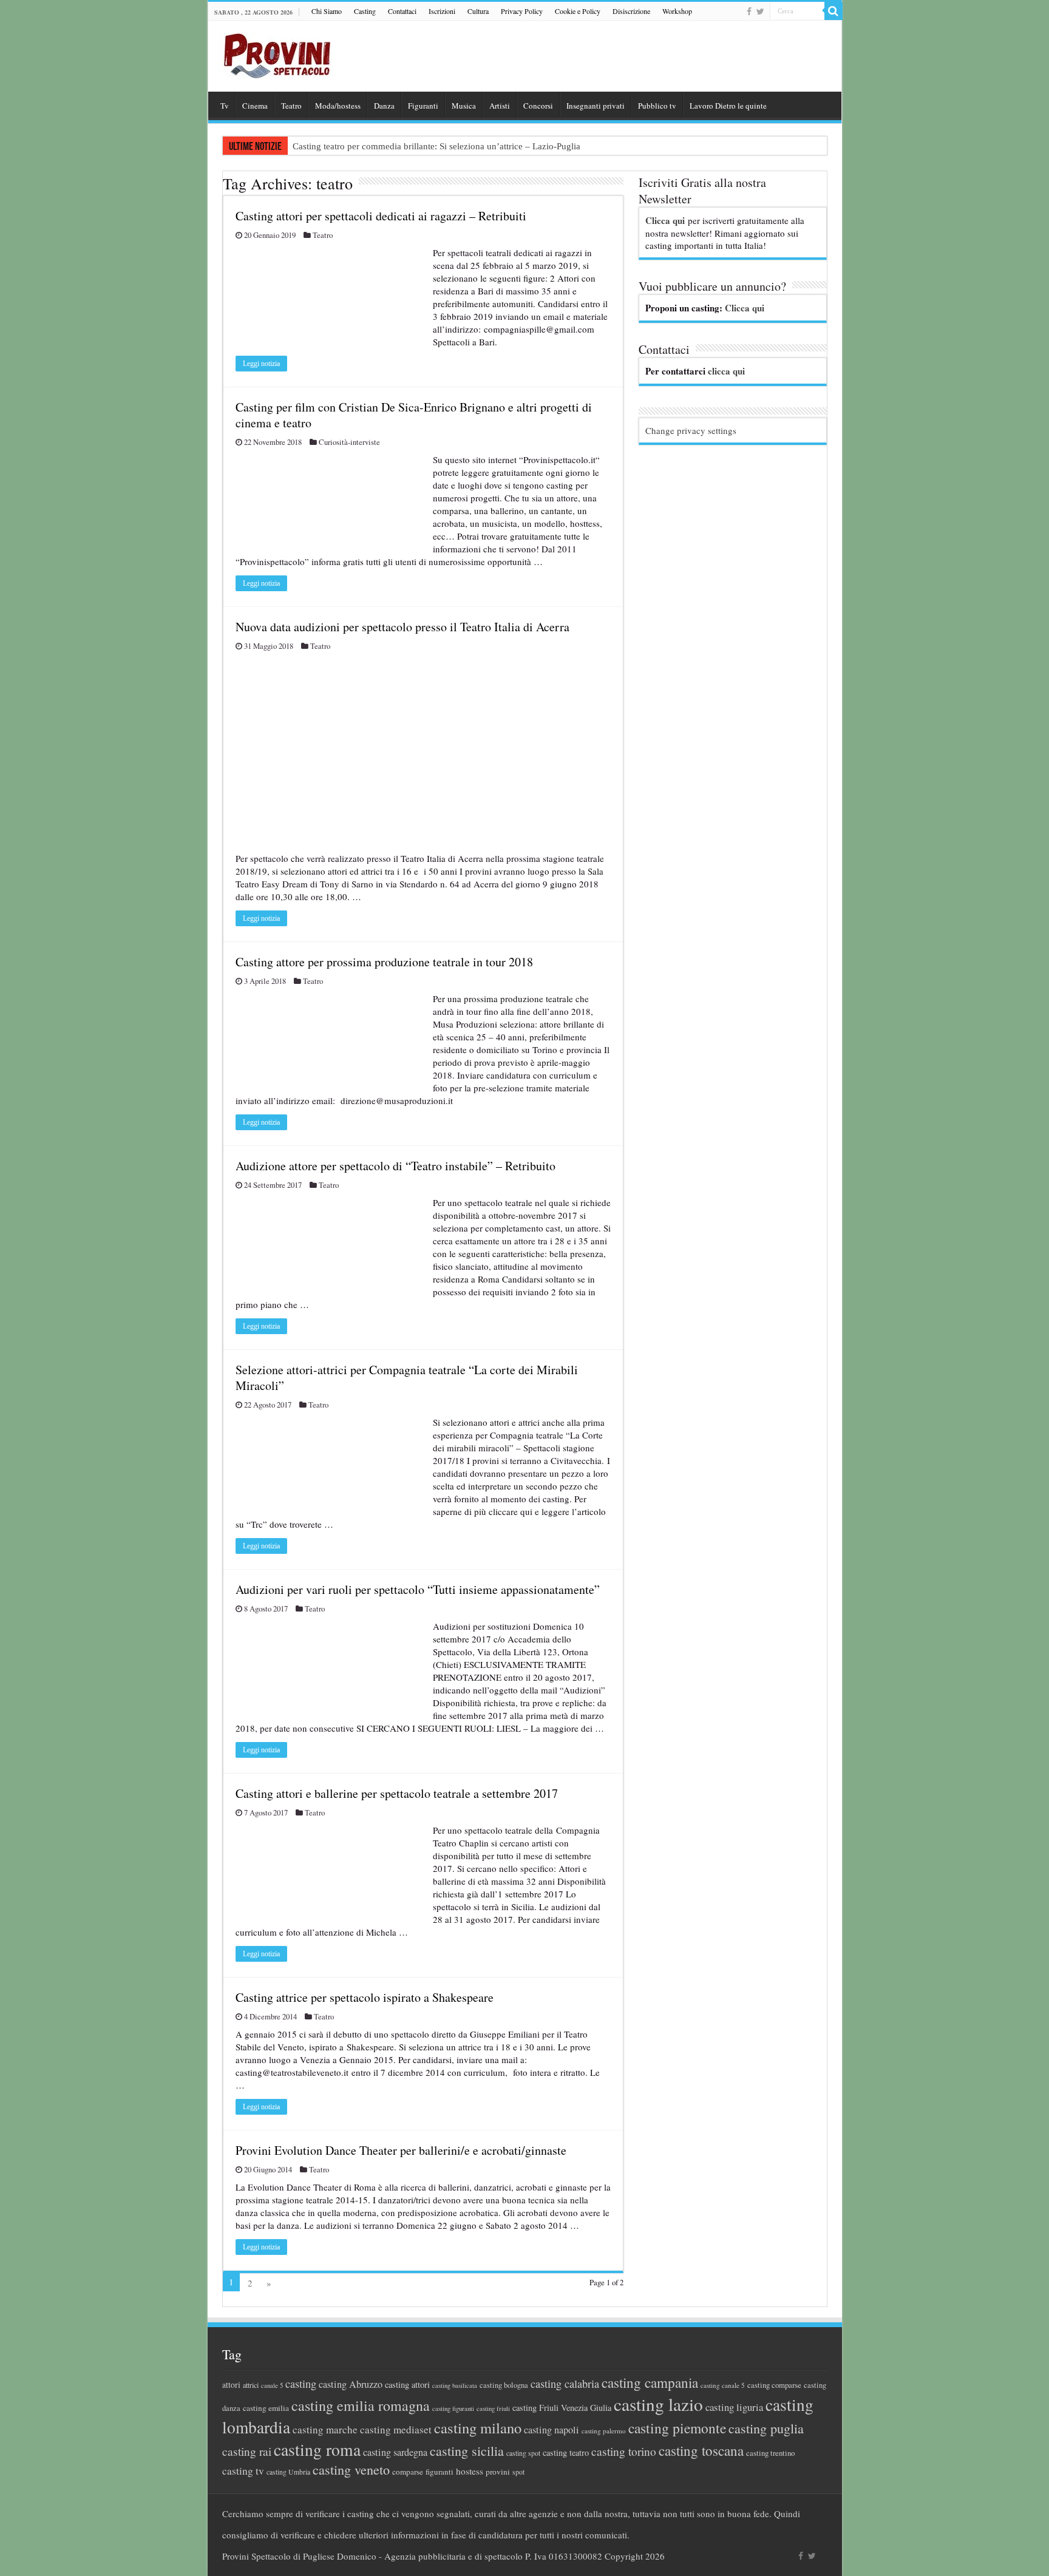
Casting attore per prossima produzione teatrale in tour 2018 (384, 962)
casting (301, 2384)
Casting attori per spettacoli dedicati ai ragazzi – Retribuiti (381, 216)
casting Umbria (288, 2472)
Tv (225, 106)
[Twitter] (760, 12)
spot (518, 2472)
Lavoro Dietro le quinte (728, 106)
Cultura (478, 11)
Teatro (291, 106)
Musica (464, 106)
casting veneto (351, 2469)
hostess (470, 2471)
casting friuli (493, 2408)
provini (498, 2472)
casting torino (624, 2451)
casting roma (317, 2449)
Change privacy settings (691, 430)
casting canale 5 (723, 2385)
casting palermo (604, 2431)
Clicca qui (665, 220)
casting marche (325, 2429)
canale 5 (272, 2385)
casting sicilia (467, 2451)
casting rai (247, 2451)
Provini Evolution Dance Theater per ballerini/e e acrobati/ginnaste (401, 2150)
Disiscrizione (631, 11)
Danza (384, 106)
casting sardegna (395, 2452)
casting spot (523, 2453)
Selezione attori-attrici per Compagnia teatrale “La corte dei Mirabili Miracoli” (407, 1378)
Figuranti (423, 106)
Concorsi (538, 106)
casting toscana (701, 2450)
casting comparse (774, 2385)
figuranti (440, 2472)
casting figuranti (453, 2408)
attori (231, 2384)
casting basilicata (455, 2385)
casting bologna (504, 2385)
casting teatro (566, 2452)
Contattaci (402, 11)
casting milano (478, 2428)
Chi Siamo (327, 11)
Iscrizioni (442, 11)
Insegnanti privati (596, 106)
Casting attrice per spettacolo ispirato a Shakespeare (365, 1997)
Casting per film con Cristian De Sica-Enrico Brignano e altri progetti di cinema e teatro (414, 415)
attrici (251, 2385)
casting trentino (770, 2453)
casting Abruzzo (351, 2384)
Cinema (255, 106)
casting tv (243, 2471)
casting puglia (766, 2428)
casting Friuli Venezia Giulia (562, 2408)
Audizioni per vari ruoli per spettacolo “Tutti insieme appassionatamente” (418, 1589)
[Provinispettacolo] (275, 52)
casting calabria (565, 2384)
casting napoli (552, 2430)
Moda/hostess (338, 106)
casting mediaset (396, 2429)
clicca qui (726, 371)
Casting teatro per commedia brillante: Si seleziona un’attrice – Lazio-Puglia (436, 146)
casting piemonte (677, 2428)
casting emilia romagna (361, 2405)
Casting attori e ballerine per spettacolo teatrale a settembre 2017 (397, 1793)
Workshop (677, 11)
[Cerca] (833, 11)
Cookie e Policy (578, 11)
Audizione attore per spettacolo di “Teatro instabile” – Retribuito (395, 1166)
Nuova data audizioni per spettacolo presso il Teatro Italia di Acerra (402, 627)
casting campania (650, 2383)
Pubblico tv (657, 106)
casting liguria (734, 2407)
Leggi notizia (261, 364)
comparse (408, 2472)
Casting (365, 11)
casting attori (407, 2384)
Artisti (500, 106)
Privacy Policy (522, 11)
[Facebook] (749, 12)
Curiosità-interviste (349, 442)
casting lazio (658, 2404)
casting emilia (266, 2408)
